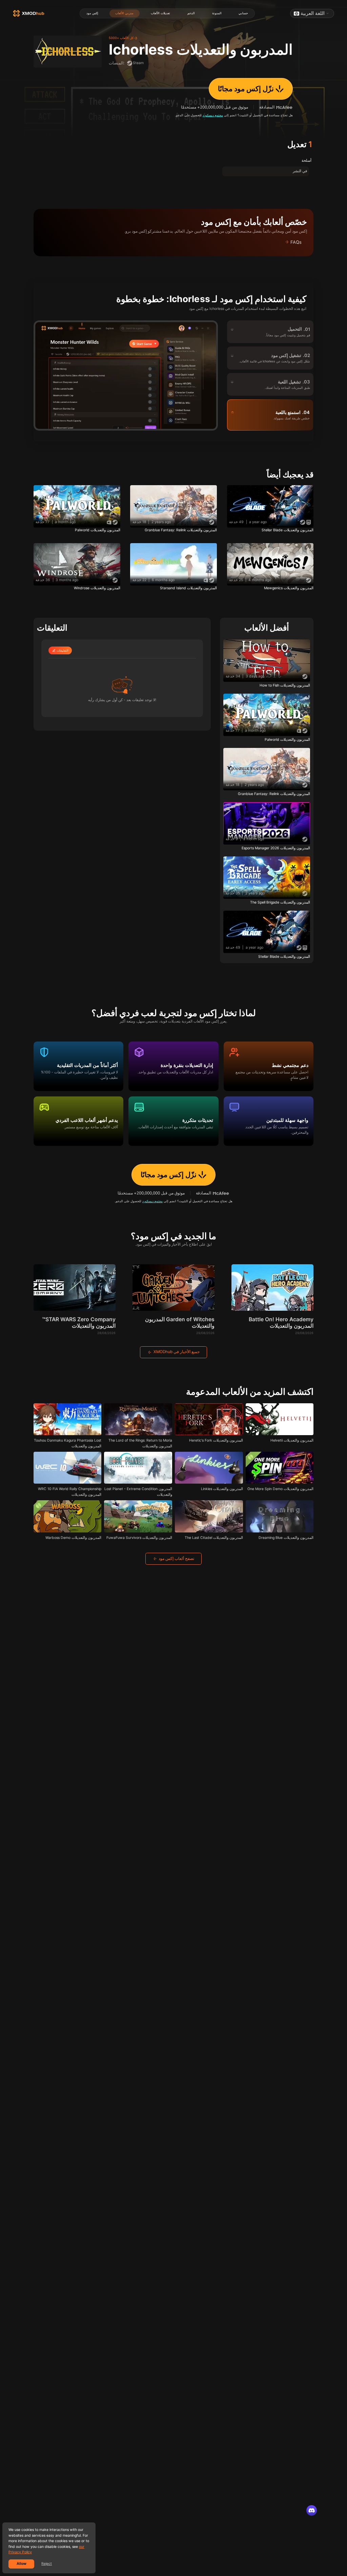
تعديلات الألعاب (160, 13)
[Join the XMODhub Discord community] (312, 2511)
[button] (173, 242)
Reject (47, 2564)
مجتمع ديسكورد (213, 115)
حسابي (243, 13)
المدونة (217, 13)
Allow (22, 2564)
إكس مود (92, 13)
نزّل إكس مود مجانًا (246, 89)
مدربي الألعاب (124, 13)
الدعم (191, 13)
